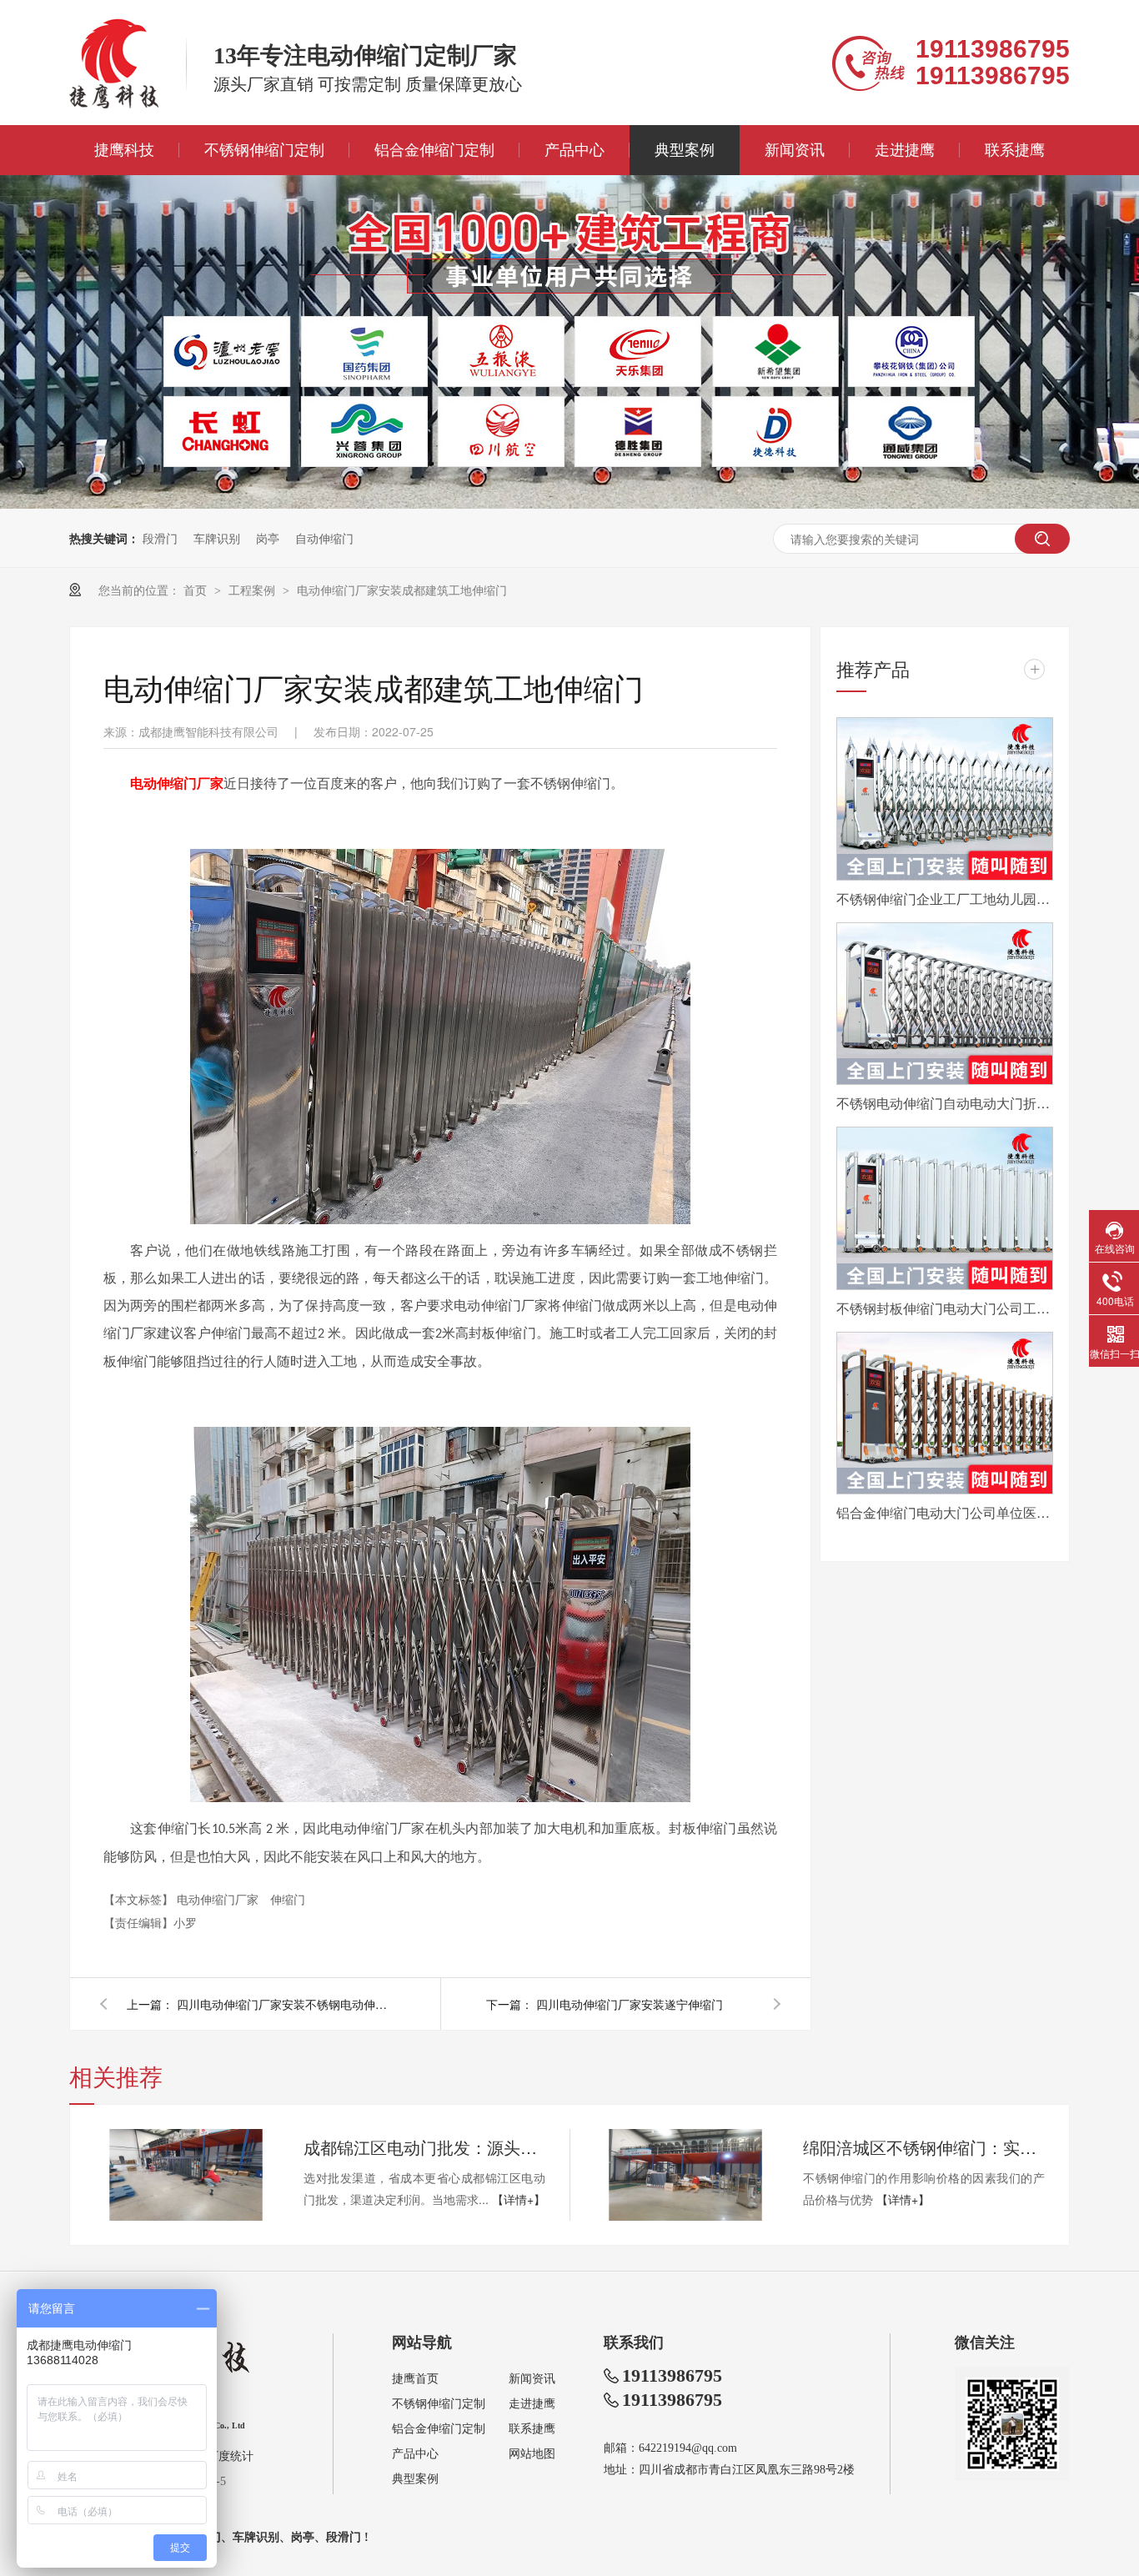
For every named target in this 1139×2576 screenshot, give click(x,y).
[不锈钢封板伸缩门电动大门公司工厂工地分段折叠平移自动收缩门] (945, 1208)
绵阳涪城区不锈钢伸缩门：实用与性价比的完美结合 (924, 2147)
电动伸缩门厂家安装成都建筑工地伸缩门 (402, 590)
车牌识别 (217, 538)
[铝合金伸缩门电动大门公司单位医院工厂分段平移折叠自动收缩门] (945, 1414)
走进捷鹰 (905, 150)
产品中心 (575, 150)
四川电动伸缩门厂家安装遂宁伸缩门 (630, 2004)
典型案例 (685, 150)
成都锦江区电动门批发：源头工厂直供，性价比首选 (424, 2147)
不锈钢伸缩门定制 (264, 150)
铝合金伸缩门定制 (434, 150)
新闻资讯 (795, 150)
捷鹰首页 (415, 2379)
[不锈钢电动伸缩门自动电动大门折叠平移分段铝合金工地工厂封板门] (945, 1004)
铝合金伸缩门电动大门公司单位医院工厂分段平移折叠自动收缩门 (945, 1512)
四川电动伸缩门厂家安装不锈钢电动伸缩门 (285, 2004)
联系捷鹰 (1015, 150)
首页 (197, 590)
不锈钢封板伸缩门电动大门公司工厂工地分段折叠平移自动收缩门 (945, 1308)
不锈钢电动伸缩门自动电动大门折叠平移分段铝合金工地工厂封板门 (945, 1103)
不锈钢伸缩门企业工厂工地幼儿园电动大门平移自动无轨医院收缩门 (945, 899)
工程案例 (253, 590)
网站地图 (532, 2454)
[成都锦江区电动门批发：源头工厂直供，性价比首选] (186, 2175)
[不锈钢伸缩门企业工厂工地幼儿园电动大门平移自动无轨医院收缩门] (945, 799)
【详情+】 (519, 2199)
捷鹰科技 (124, 150)
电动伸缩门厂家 (219, 1899)
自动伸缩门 (324, 538)
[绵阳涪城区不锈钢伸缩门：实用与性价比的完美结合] (685, 2175)
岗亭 (268, 538)
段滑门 (160, 538)
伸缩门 (288, 1899)
